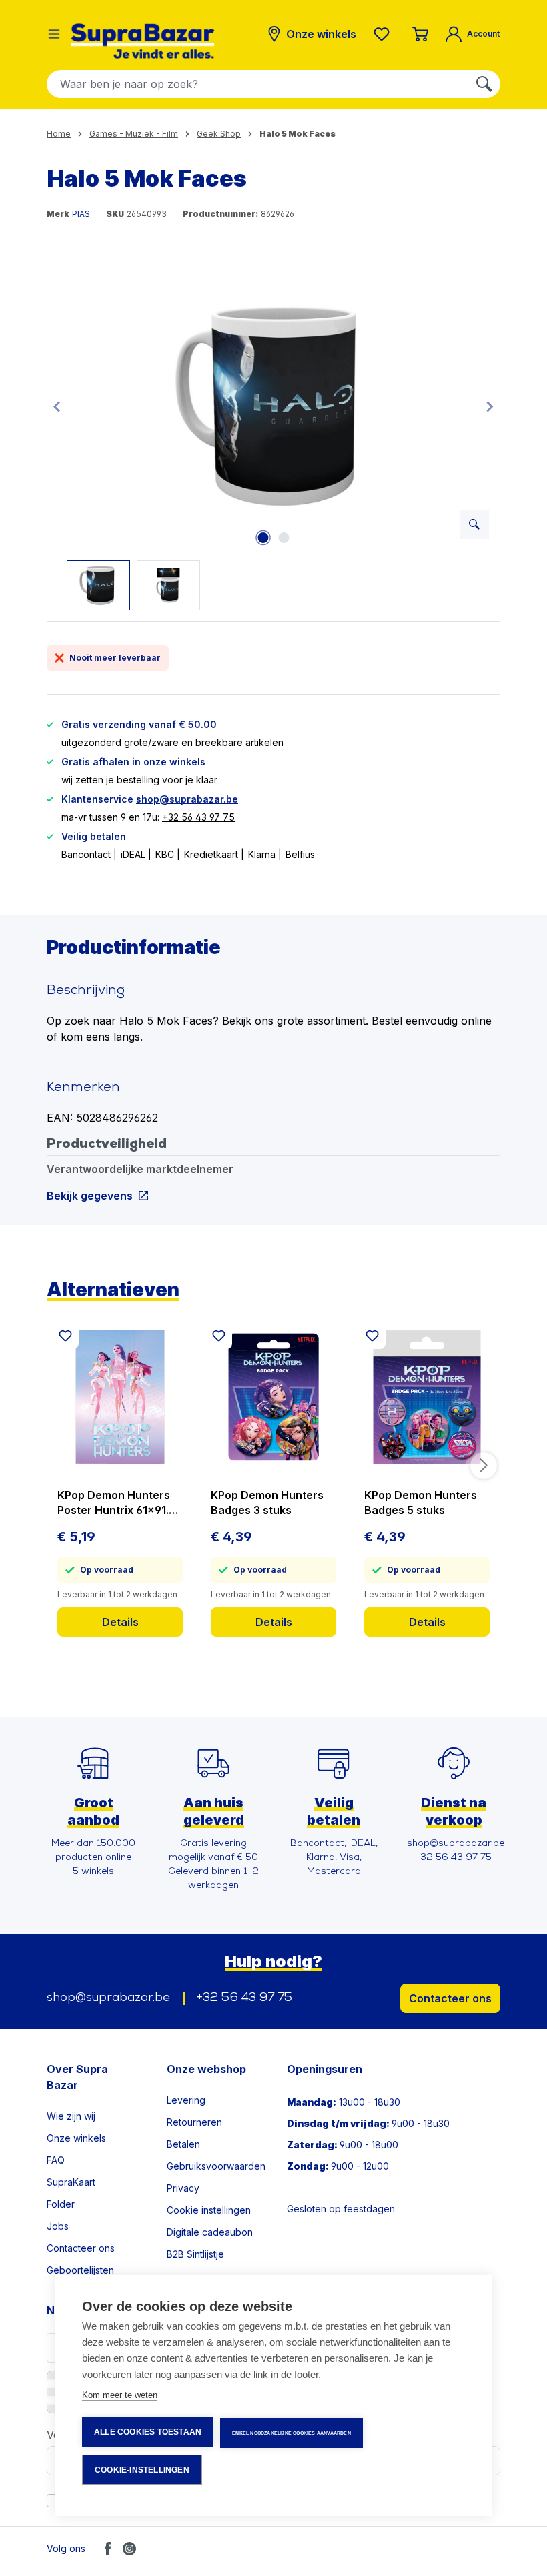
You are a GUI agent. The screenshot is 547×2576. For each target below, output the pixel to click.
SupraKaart (71, 2182)
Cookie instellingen (209, 2210)
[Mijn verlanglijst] (384, 34)
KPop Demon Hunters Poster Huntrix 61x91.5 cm (116, 1503)
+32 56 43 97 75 (198, 817)
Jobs (58, 2226)
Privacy (183, 2188)
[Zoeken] (484, 84)
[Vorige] (57, 406)
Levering (186, 2100)
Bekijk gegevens (90, 1195)
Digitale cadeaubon (210, 2232)
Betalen (183, 2144)
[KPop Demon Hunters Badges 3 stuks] (273, 1397)
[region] (273, 437)
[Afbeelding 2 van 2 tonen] (284, 538)
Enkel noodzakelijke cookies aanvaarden (292, 2433)
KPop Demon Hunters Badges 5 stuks (421, 1502)
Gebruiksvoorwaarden (216, 2166)
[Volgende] (490, 406)
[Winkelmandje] (420, 34)
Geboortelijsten (80, 2270)
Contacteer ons (450, 1998)
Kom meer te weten (120, 2395)
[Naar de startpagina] (143, 41)
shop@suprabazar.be (187, 799)
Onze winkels (76, 2138)
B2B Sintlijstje (195, 2254)
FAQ (56, 2160)
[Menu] (54, 34)
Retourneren (194, 2122)
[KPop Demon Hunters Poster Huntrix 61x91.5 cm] (120, 1397)
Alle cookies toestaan (148, 2432)
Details (120, 1622)
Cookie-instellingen (142, 2470)
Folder (61, 2204)
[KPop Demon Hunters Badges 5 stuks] (427, 1397)
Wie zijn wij (71, 2116)
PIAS (81, 214)
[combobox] (258, 84)
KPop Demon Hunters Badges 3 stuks (267, 1502)
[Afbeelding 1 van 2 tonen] (263, 538)
